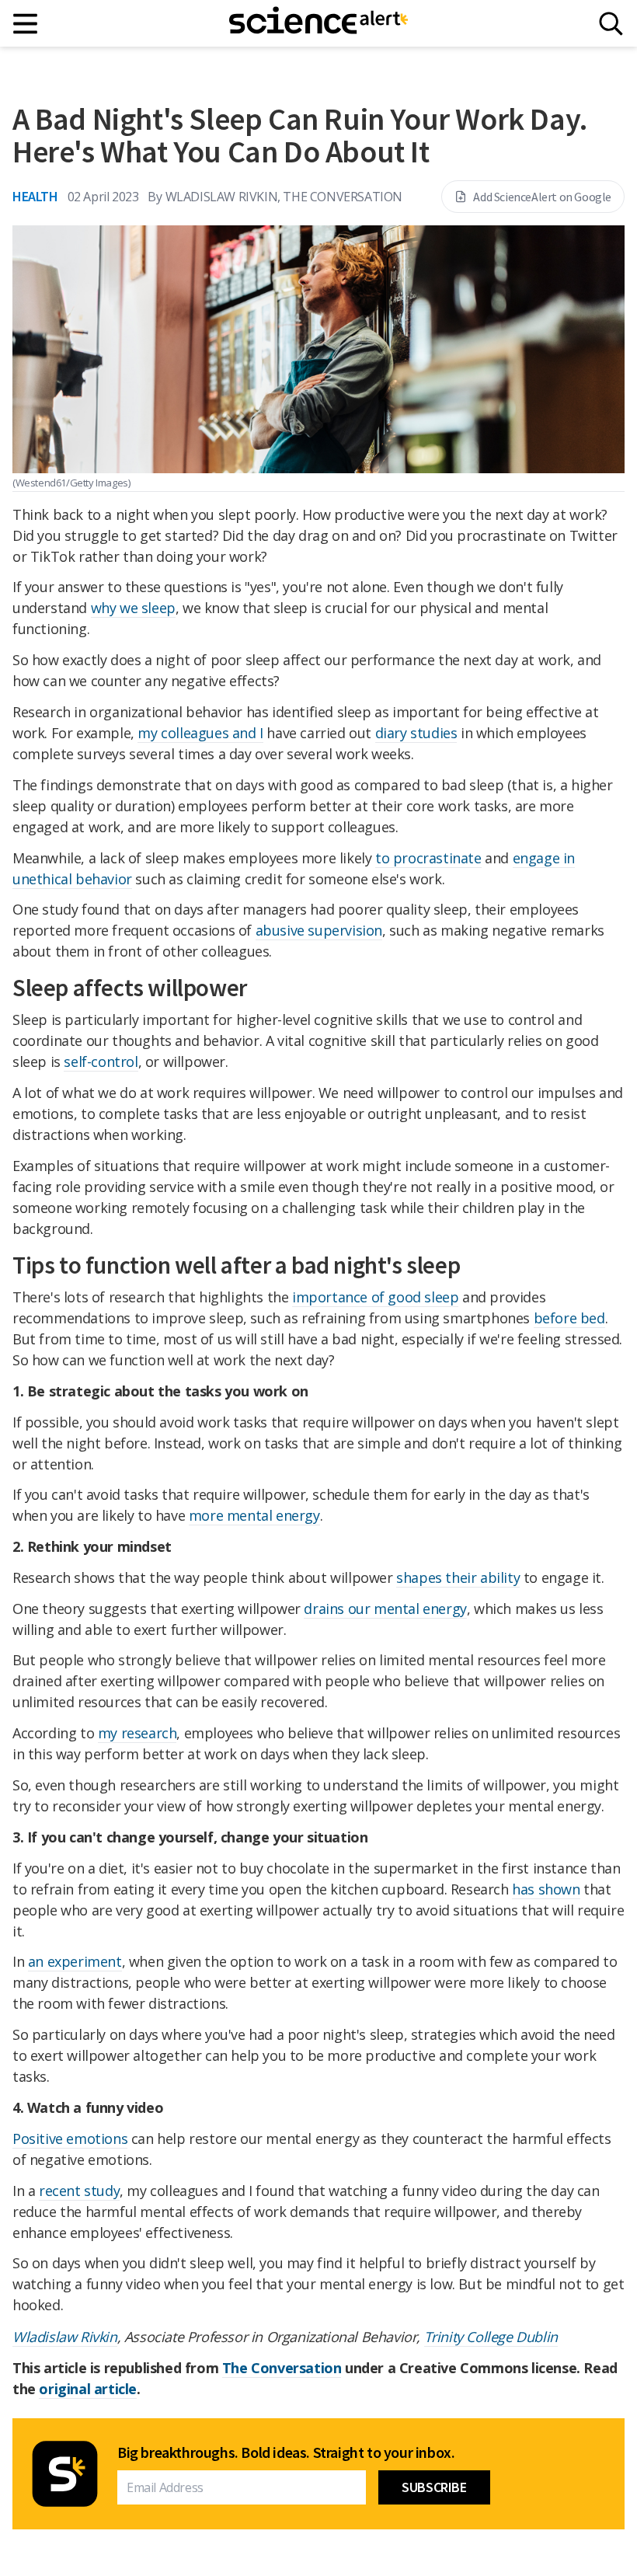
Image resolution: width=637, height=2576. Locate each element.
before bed (569, 1318)
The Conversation (282, 2368)
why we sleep (133, 608)
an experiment (75, 1961)
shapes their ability (458, 1577)
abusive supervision (319, 930)
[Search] (611, 24)
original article (88, 2389)
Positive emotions (70, 2139)
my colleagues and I (200, 733)
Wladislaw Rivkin (65, 2337)
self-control (101, 1061)
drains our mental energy (385, 1609)
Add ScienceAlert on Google (542, 197)
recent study (79, 2191)
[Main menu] (26, 24)
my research (137, 1733)
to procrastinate (428, 858)
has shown (546, 1889)
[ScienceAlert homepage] (318, 23)
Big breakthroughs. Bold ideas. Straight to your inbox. (286, 2452)
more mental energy (254, 1515)
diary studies (416, 733)
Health (35, 196)
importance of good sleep (375, 1297)
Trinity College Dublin (491, 2337)
